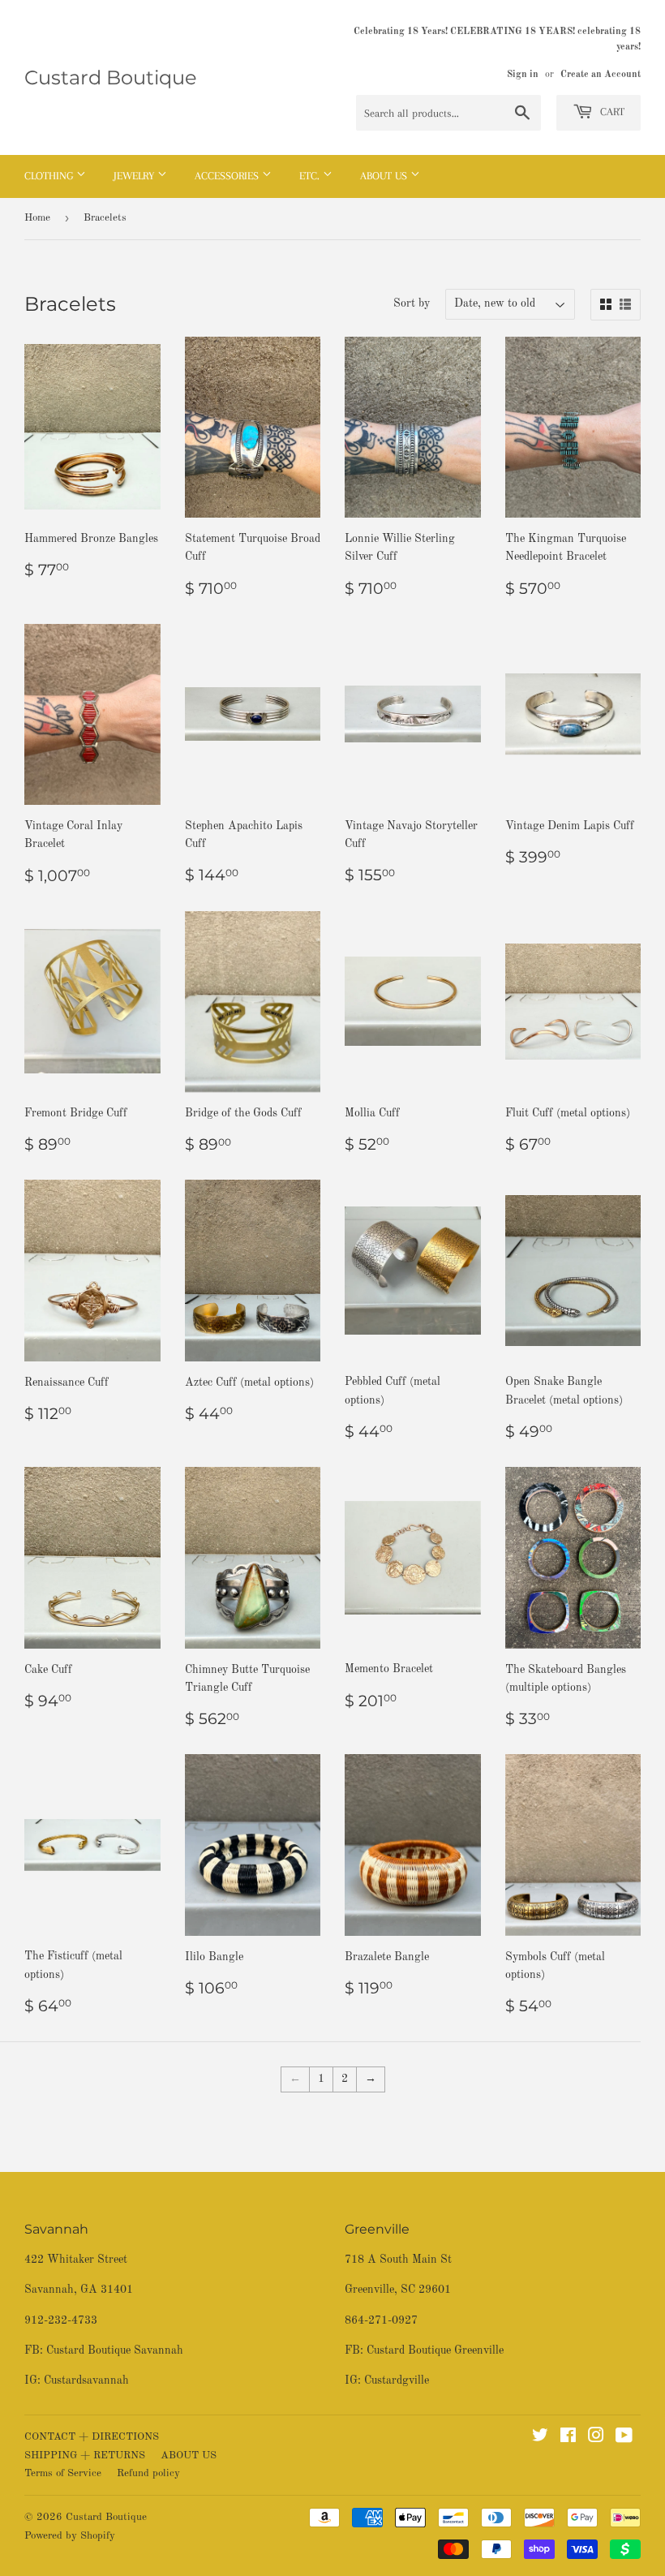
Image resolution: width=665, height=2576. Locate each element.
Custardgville (397, 2380)
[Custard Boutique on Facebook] (568, 2438)
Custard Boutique (111, 77)
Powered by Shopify (70, 2536)
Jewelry (135, 176)
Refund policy (148, 2473)
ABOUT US (189, 2456)
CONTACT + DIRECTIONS (92, 2437)
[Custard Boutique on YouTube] (624, 2438)
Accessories (228, 176)
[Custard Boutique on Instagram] (596, 2438)
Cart (611, 112)
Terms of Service (63, 2473)
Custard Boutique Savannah (115, 2350)
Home (37, 218)
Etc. (311, 176)
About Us (385, 176)
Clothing (50, 176)
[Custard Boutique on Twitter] (540, 2438)
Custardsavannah (86, 2380)
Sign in (523, 75)
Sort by (412, 303)
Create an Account (601, 75)
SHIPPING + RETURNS (85, 2456)
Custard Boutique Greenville (435, 2350)
